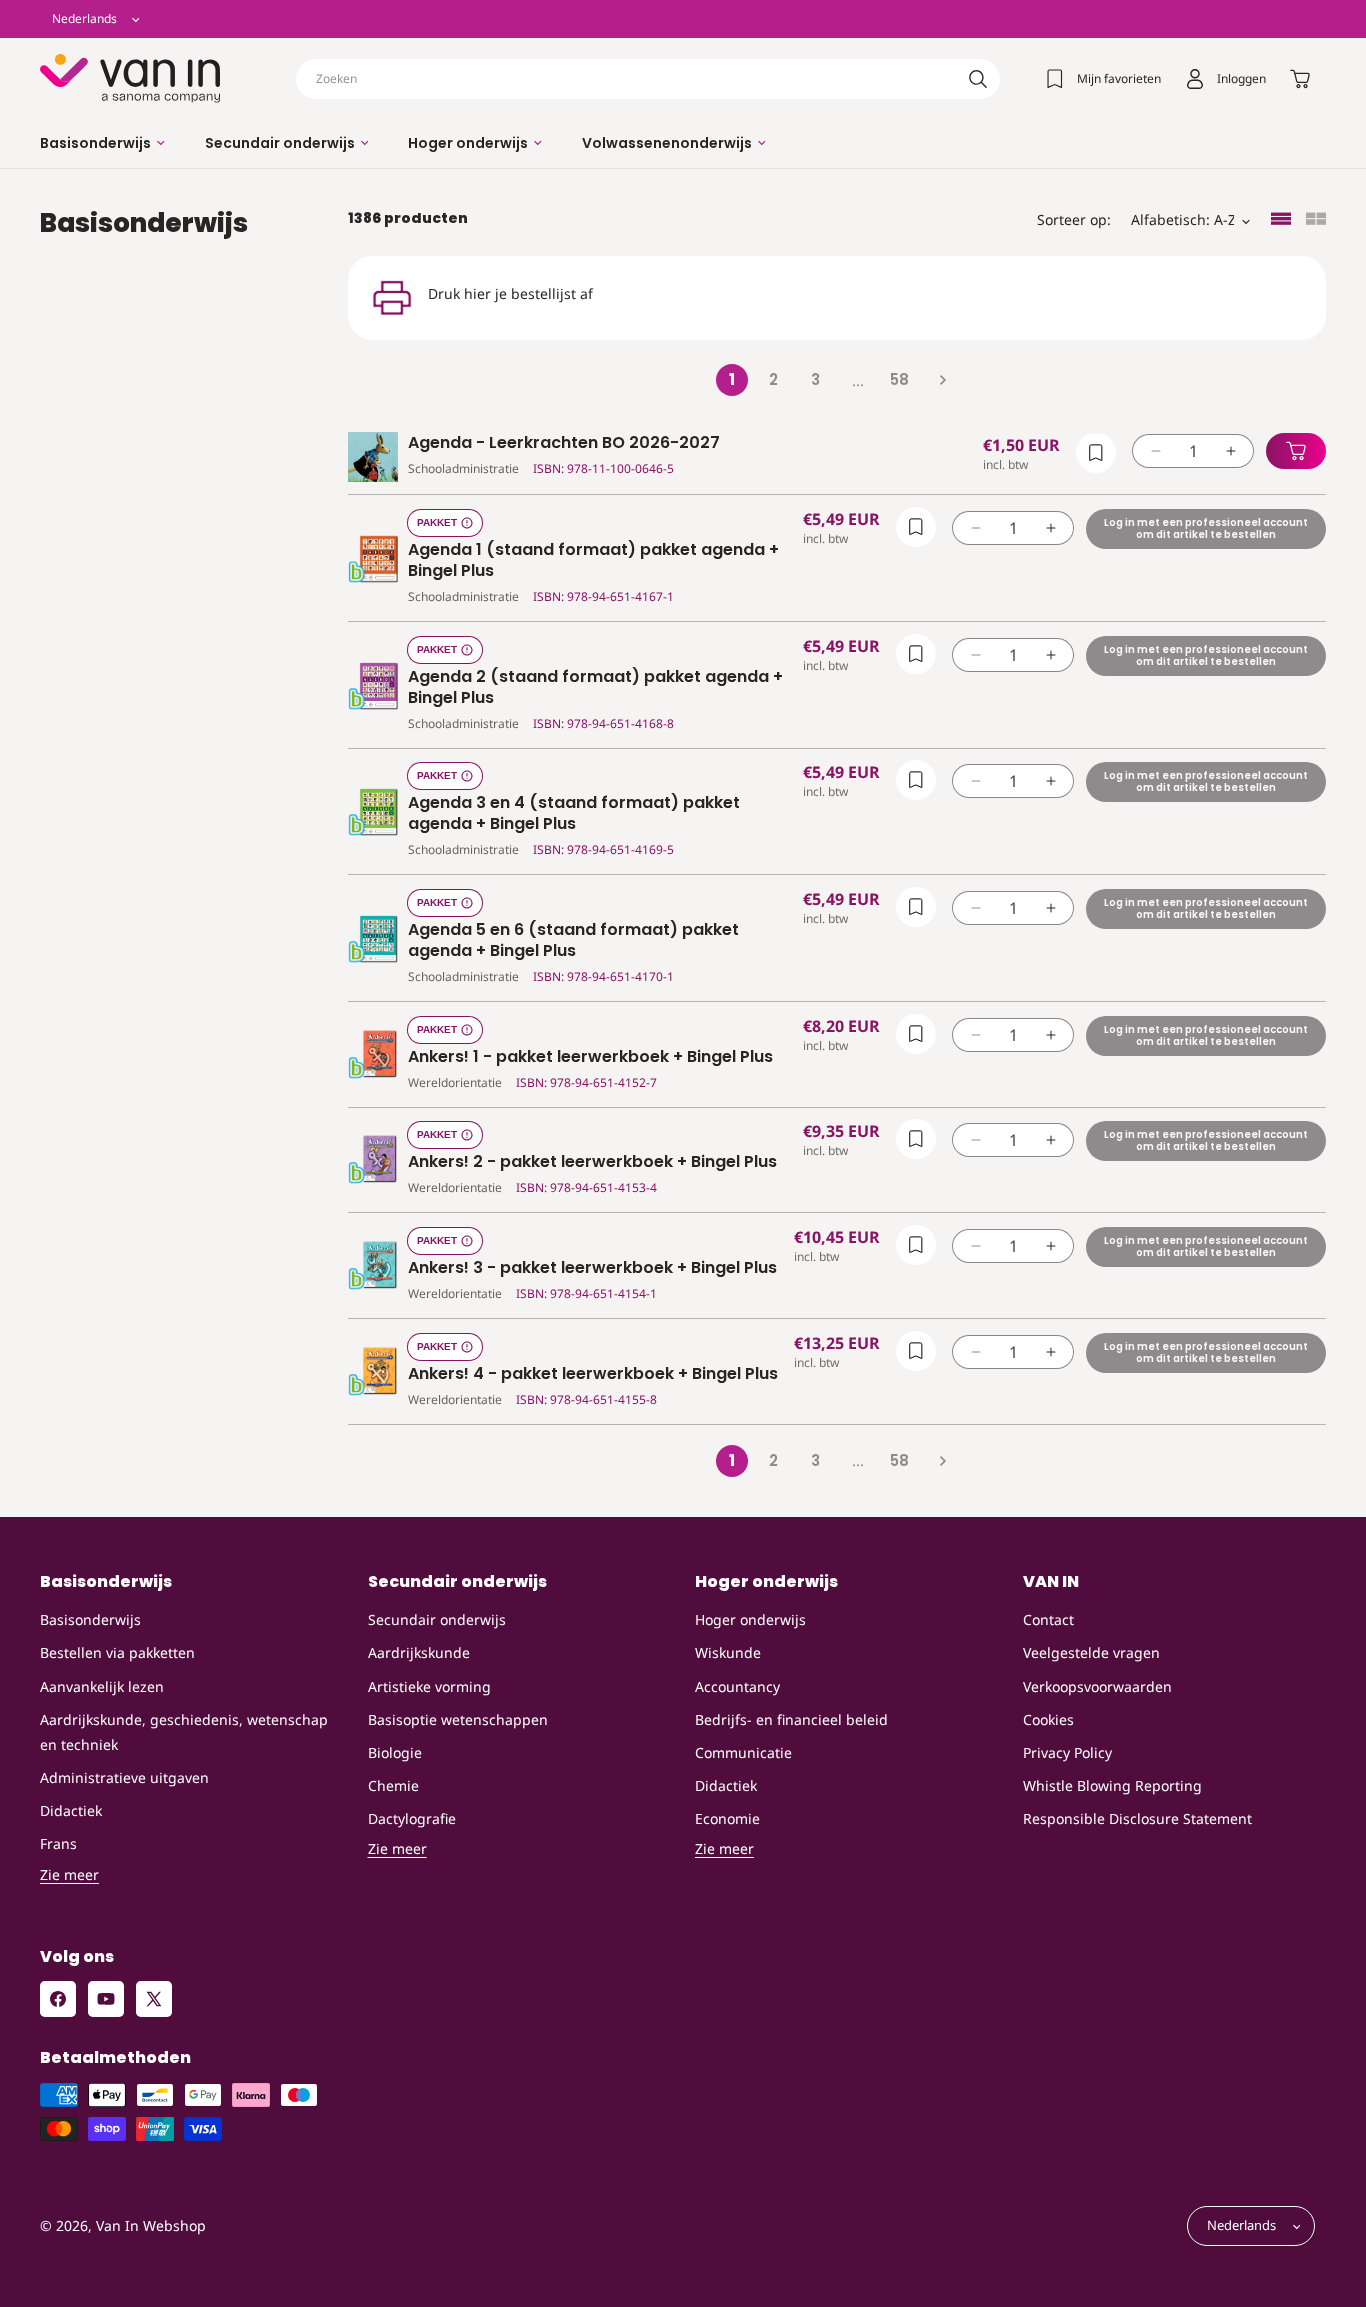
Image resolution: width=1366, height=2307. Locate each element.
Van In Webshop (151, 2226)
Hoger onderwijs (750, 1619)
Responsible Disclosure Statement (1137, 1818)
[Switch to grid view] (1316, 220)
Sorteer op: (1074, 219)
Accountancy (737, 1686)
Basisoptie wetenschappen (458, 1719)
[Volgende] (942, 380)
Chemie (393, 1785)
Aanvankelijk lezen (102, 1686)
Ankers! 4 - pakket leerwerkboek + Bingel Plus (593, 1374)
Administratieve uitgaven (124, 1777)
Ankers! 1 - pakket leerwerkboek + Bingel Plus (590, 1057)
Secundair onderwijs (437, 1619)
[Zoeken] (978, 79)
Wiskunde (728, 1653)
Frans (58, 1844)
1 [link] (732, 379)
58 (899, 379)
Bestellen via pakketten (117, 1653)
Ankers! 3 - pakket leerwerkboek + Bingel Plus (592, 1268)
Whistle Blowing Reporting (1112, 1785)
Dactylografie (412, 1818)
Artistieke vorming (429, 1686)
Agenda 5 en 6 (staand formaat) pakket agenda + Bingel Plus (573, 941)
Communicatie (743, 1752)
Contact (1048, 1619)
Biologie (395, 1752)
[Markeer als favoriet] (1096, 453)
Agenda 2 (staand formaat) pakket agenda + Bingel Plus (595, 688)
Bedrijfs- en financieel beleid (791, 1719)
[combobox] (648, 79)
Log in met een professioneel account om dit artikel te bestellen (1206, 528)
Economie (727, 1818)
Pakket (437, 522)
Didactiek (71, 1810)
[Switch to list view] (1281, 220)
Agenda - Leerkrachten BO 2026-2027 (564, 443)
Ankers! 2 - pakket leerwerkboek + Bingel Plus (592, 1162)
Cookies (1048, 1719)
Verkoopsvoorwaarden (1097, 1686)
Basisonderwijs (90, 1619)
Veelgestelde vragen (1091, 1653)
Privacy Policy (1067, 1752)
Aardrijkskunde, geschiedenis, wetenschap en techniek (184, 1732)
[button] (102, 143)
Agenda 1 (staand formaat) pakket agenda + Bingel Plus (593, 561)
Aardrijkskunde (419, 1653)
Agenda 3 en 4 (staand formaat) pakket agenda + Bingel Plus (574, 814)
